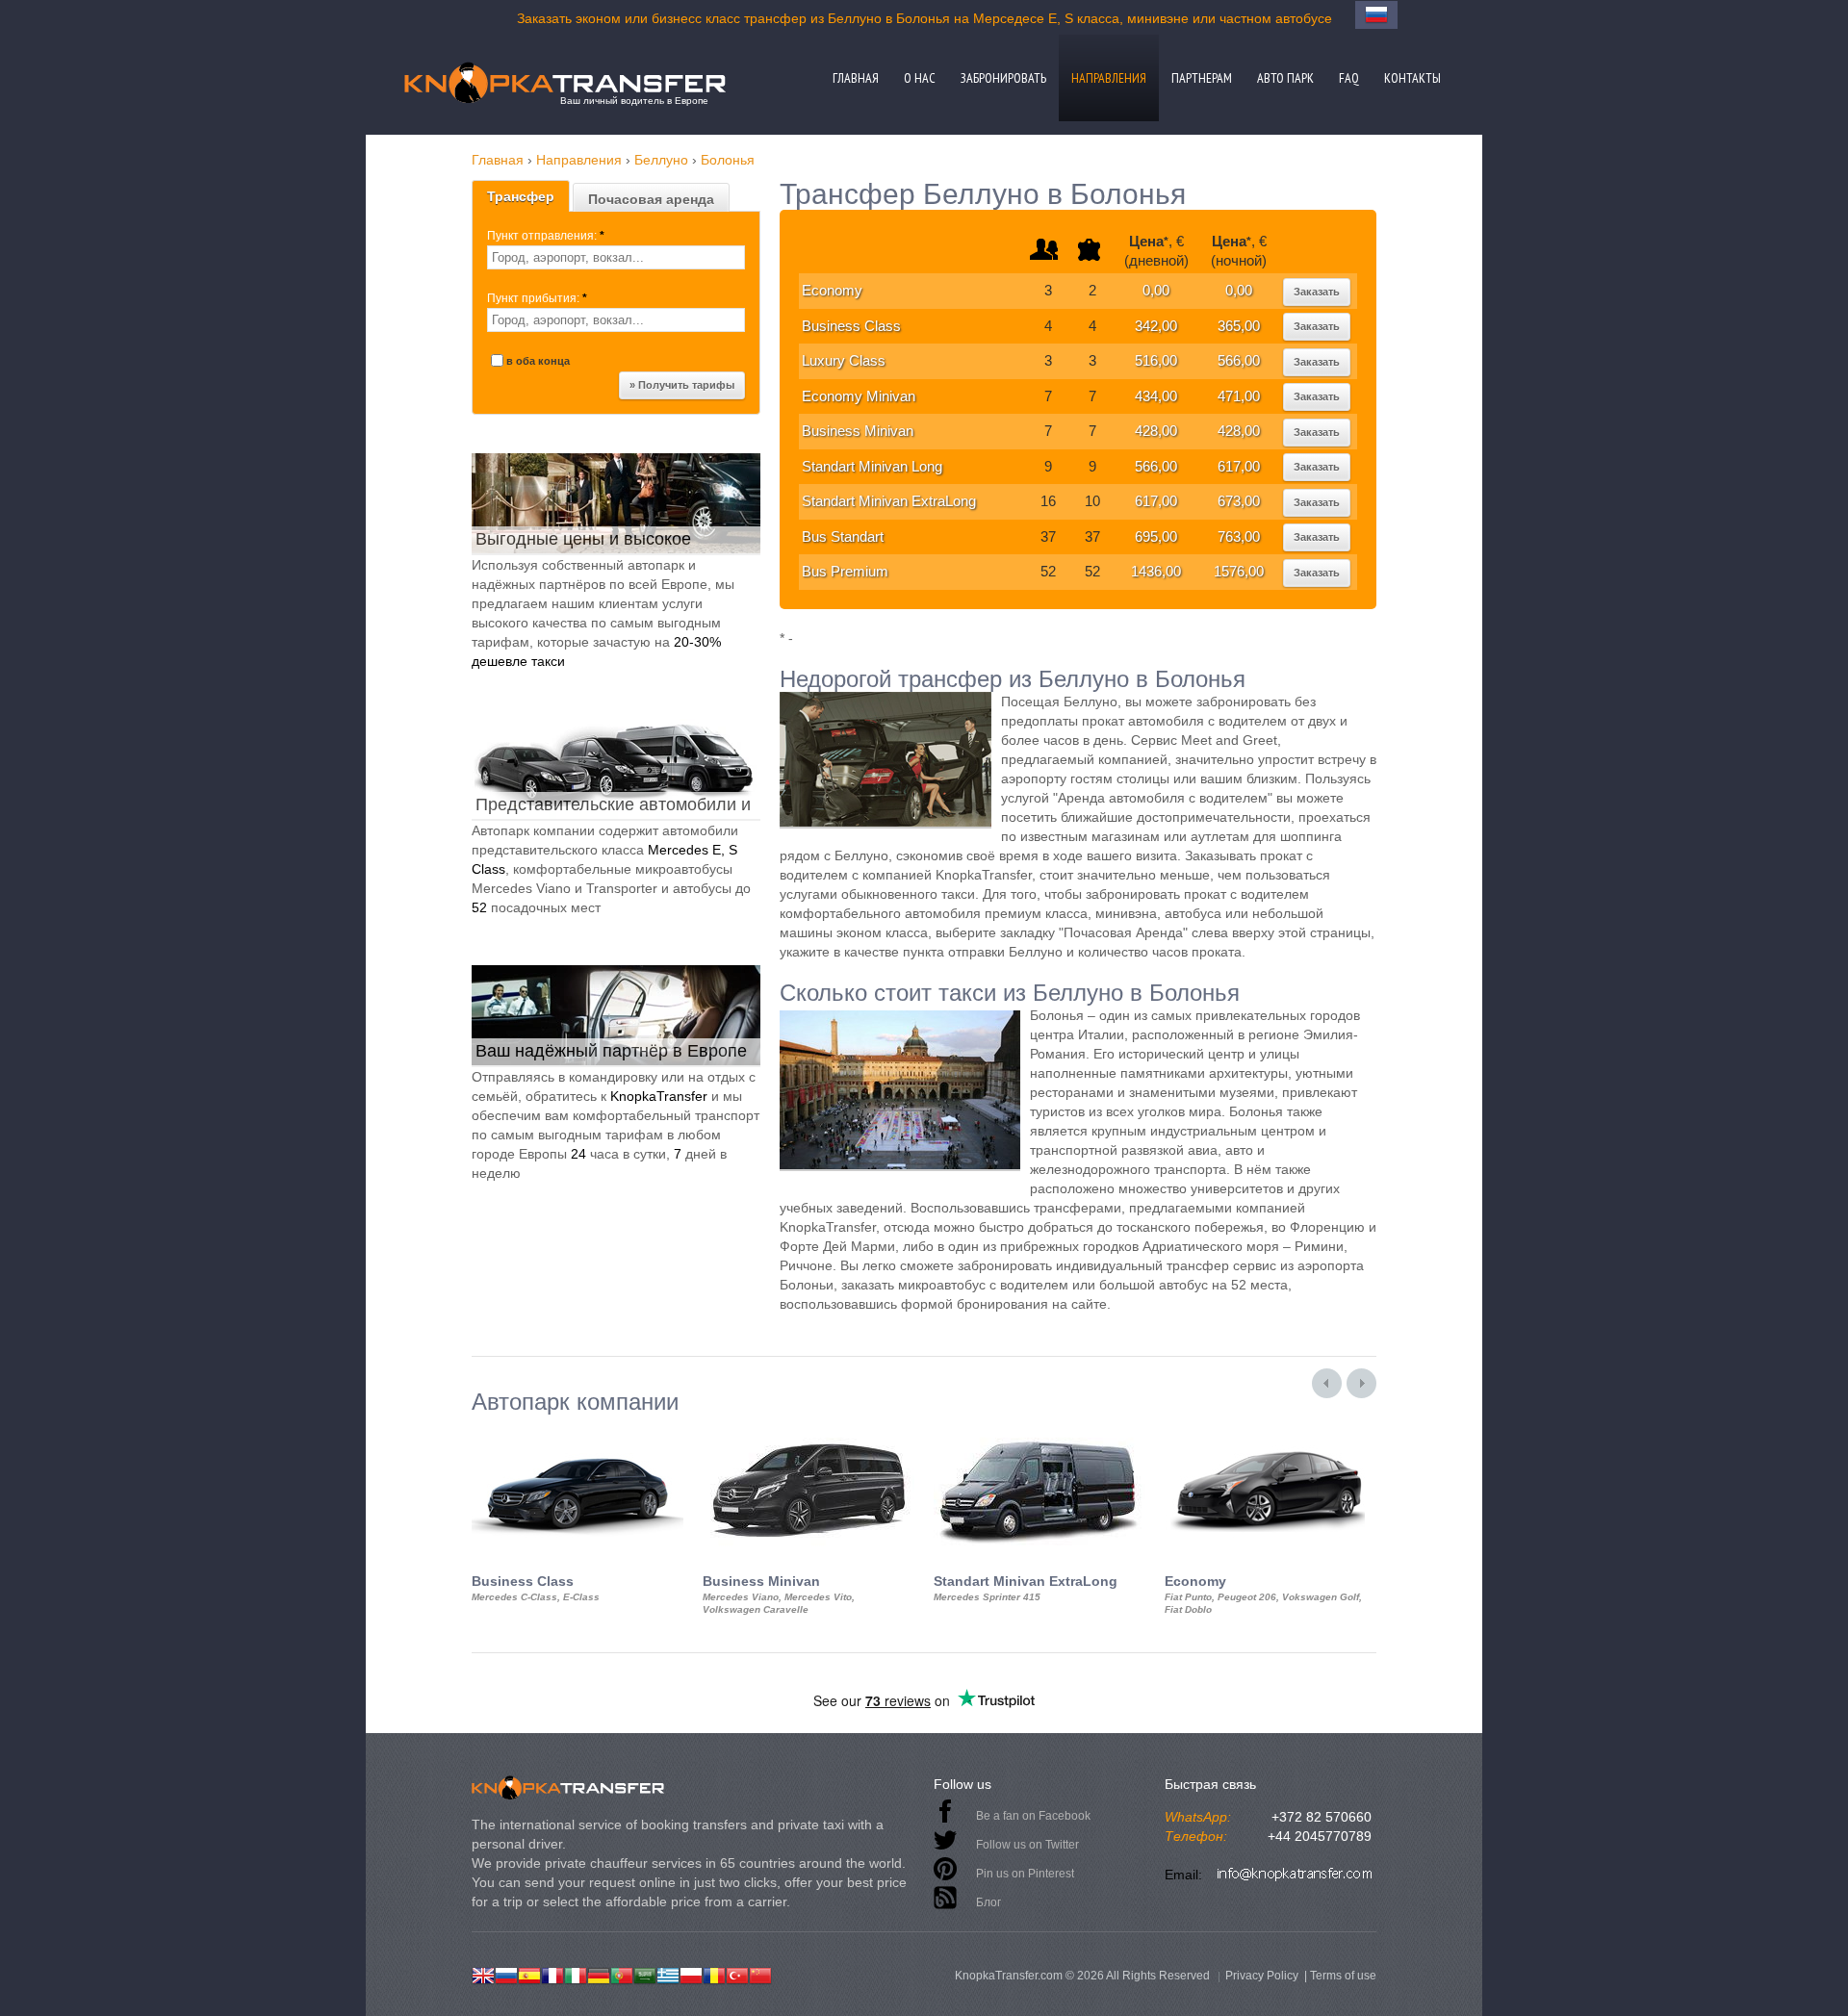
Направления (1109, 78)
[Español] (529, 1974)
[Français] (552, 1974)
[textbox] (616, 257)
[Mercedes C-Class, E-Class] (577, 1432)
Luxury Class (844, 360)
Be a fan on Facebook (1033, 1816)
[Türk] (737, 1974)
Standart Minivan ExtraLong (889, 501)
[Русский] (506, 1974)
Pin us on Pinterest (1025, 1874)
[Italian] (576, 1974)
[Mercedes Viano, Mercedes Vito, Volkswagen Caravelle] (808, 1432)
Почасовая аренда (651, 199)
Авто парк (1285, 78)
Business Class (851, 326)
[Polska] (691, 1974)
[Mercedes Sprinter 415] (1039, 1432)
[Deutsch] (599, 1974)
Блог (988, 1902)
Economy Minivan (859, 396)
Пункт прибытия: (537, 298)
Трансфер (521, 196)
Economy (832, 290)
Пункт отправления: (546, 236)
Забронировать (1003, 78)
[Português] (622, 1974)
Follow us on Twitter (1027, 1845)
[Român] (714, 1974)
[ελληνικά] (668, 1974)
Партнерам (1202, 78)
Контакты (1412, 78)
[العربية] (645, 1974)
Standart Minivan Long (872, 466)
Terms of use (1343, 1976)
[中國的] (760, 1974)
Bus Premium (845, 571)
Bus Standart (843, 536)
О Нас (920, 78)
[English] (483, 1974)
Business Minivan (858, 431)
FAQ (1349, 78)
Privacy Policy (1262, 1976)
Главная (856, 78)
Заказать (1317, 292)
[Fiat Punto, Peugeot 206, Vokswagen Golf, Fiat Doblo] (1270, 1432)
